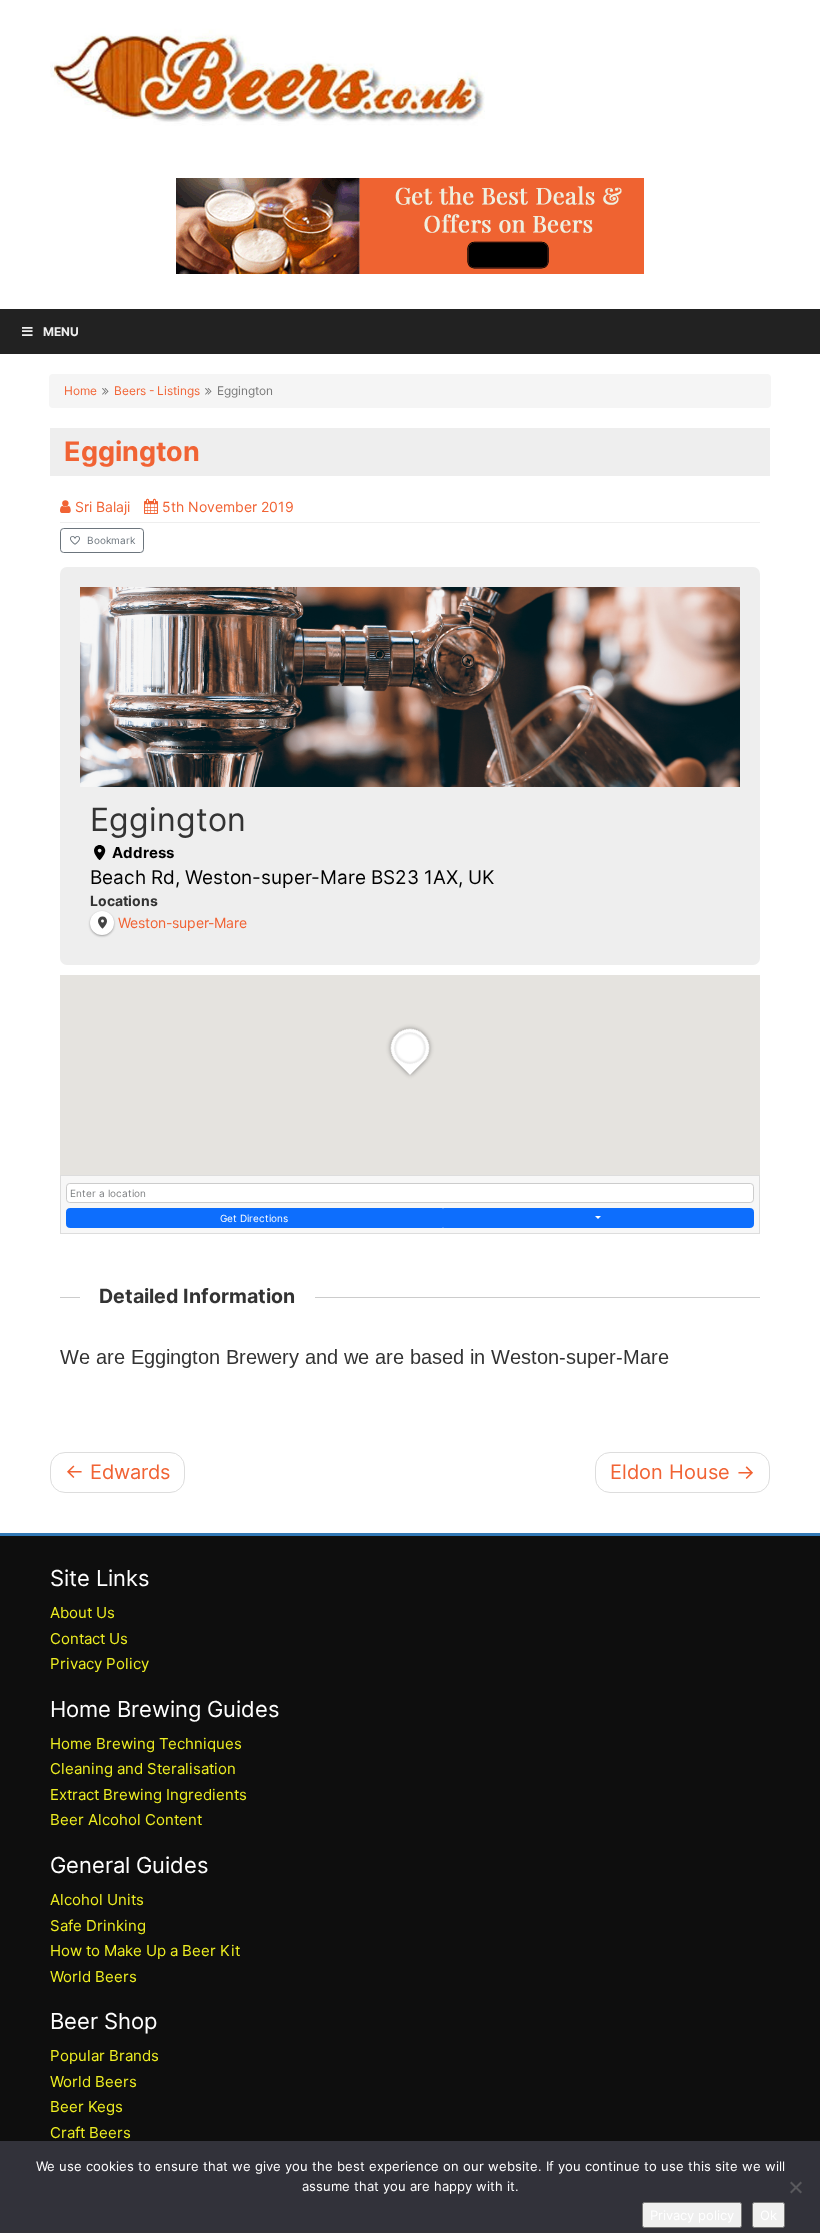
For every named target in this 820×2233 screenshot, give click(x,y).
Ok (768, 2215)
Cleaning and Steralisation (143, 1768)
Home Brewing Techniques (146, 1743)
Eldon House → (682, 1472)
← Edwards (117, 1472)
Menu (61, 331)
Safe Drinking (98, 1925)
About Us (82, 1612)
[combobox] (410, 1193)
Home (80, 390)
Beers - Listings (157, 390)
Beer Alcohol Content (126, 1819)
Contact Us (89, 1638)
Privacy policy (692, 2215)
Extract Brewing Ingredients (148, 1794)
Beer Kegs (86, 2106)
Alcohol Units (97, 1899)
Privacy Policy (99, 1663)
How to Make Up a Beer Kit (145, 1950)
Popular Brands (104, 2055)
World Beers (93, 1976)
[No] (795, 2187)
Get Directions (254, 1218)
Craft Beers (90, 2132)
